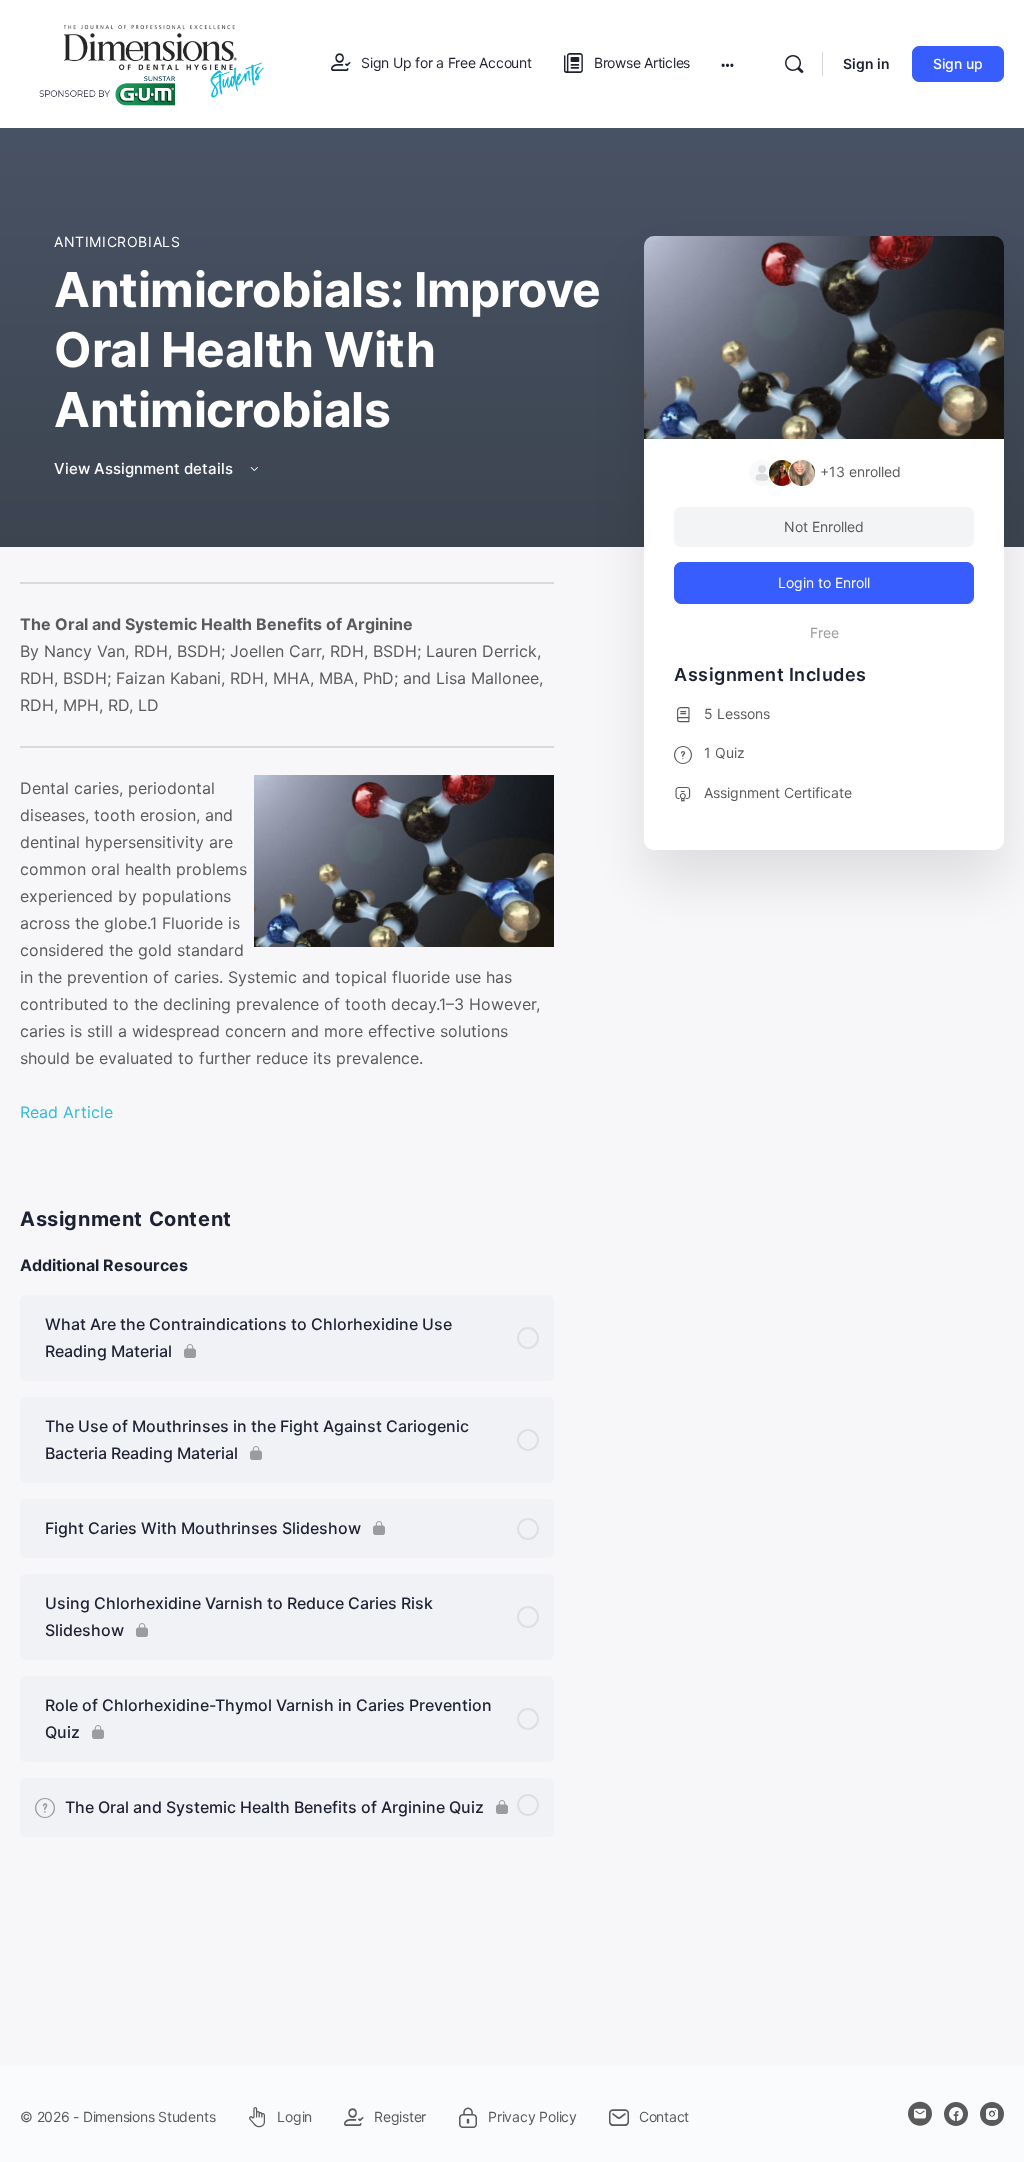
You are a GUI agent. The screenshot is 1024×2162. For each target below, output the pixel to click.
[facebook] (956, 2114)
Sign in (866, 63)
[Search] (794, 64)
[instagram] (992, 2114)
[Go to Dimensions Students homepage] (152, 62)
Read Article (66, 1112)
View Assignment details (145, 468)
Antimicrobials (117, 241)
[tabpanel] (287, 867)
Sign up (958, 63)
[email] (920, 2114)
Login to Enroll (824, 582)
